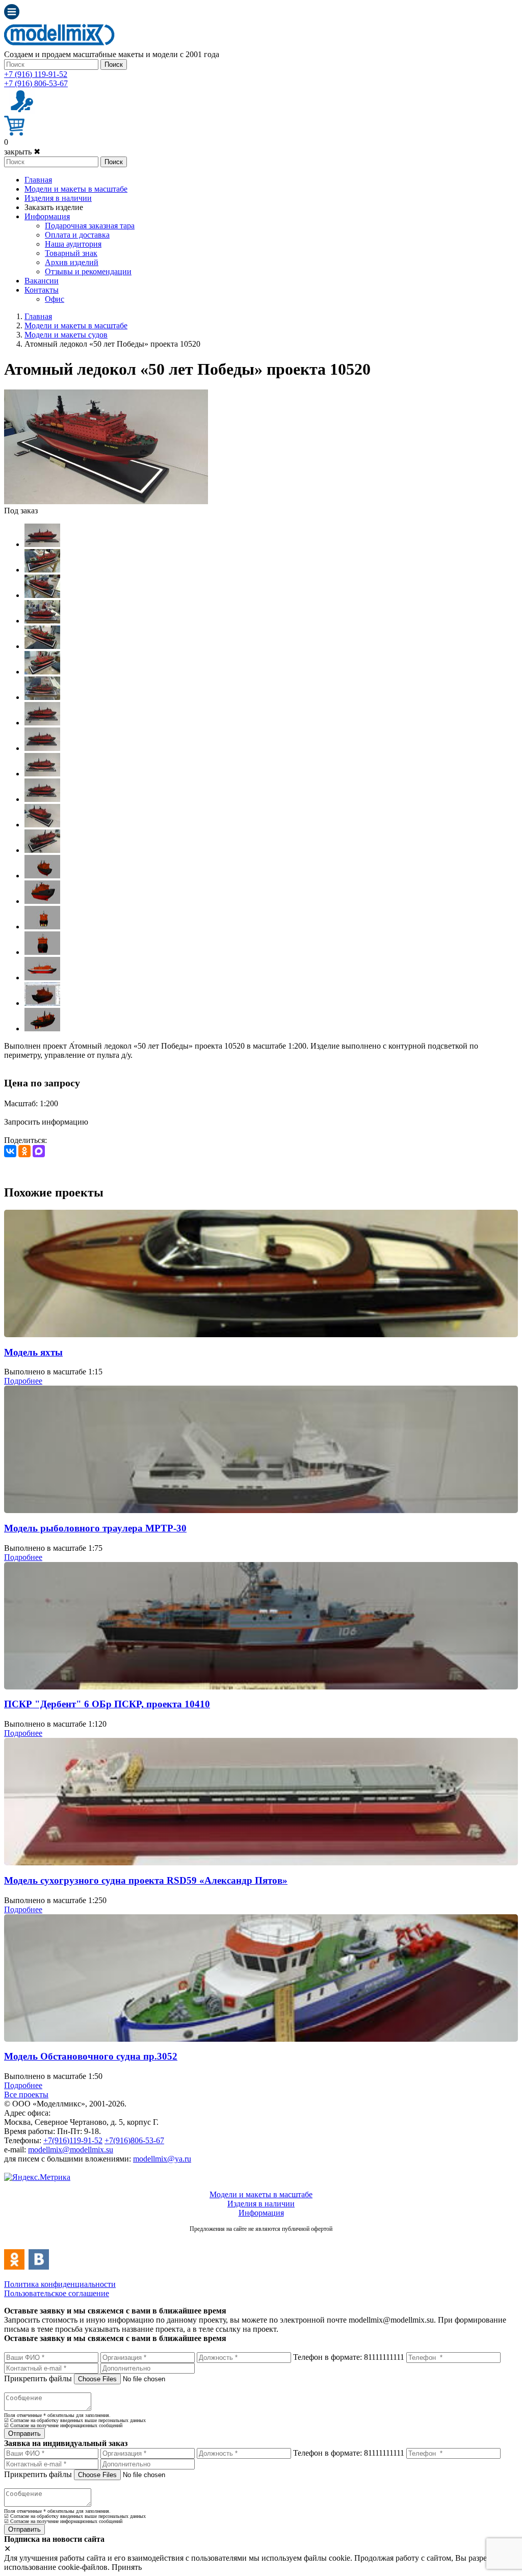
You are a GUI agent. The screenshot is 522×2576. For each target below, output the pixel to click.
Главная (38, 180)
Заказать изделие (54, 207)
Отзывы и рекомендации (88, 271)
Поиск (114, 64)
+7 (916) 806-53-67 (36, 83)
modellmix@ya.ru (162, 2159)
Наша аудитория (73, 244)
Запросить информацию (46, 1122)
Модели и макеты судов (66, 335)
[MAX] (39, 1151)
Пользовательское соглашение (57, 2293)
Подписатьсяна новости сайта (261, 2240)
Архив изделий (72, 262)
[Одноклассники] (24, 1151)
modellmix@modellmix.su (71, 2150)
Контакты (42, 290)
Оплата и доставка (77, 235)
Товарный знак (71, 253)
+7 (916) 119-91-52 (36, 74)
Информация (47, 216)
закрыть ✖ (22, 152)
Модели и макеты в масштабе (76, 189)
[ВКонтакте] (10, 1151)
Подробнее (23, 1381)
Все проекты (26, 2094)
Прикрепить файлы (38, 2378)
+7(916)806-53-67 (134, 2140)
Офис (55, 299)
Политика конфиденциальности (60, 2284)
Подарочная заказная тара (90, 226)
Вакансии (42, 281)
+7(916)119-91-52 (73, 2140)
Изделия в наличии (58, 198)
